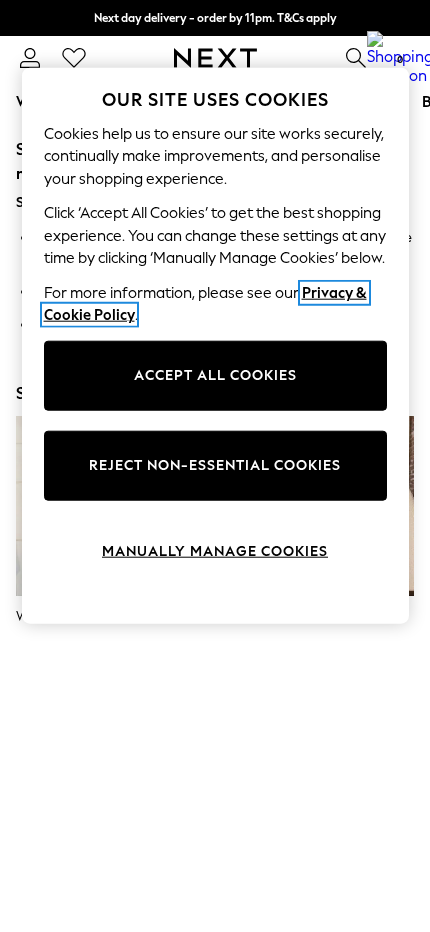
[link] (30, 58)
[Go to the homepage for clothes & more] (215, 58)
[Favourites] (74, 58)
